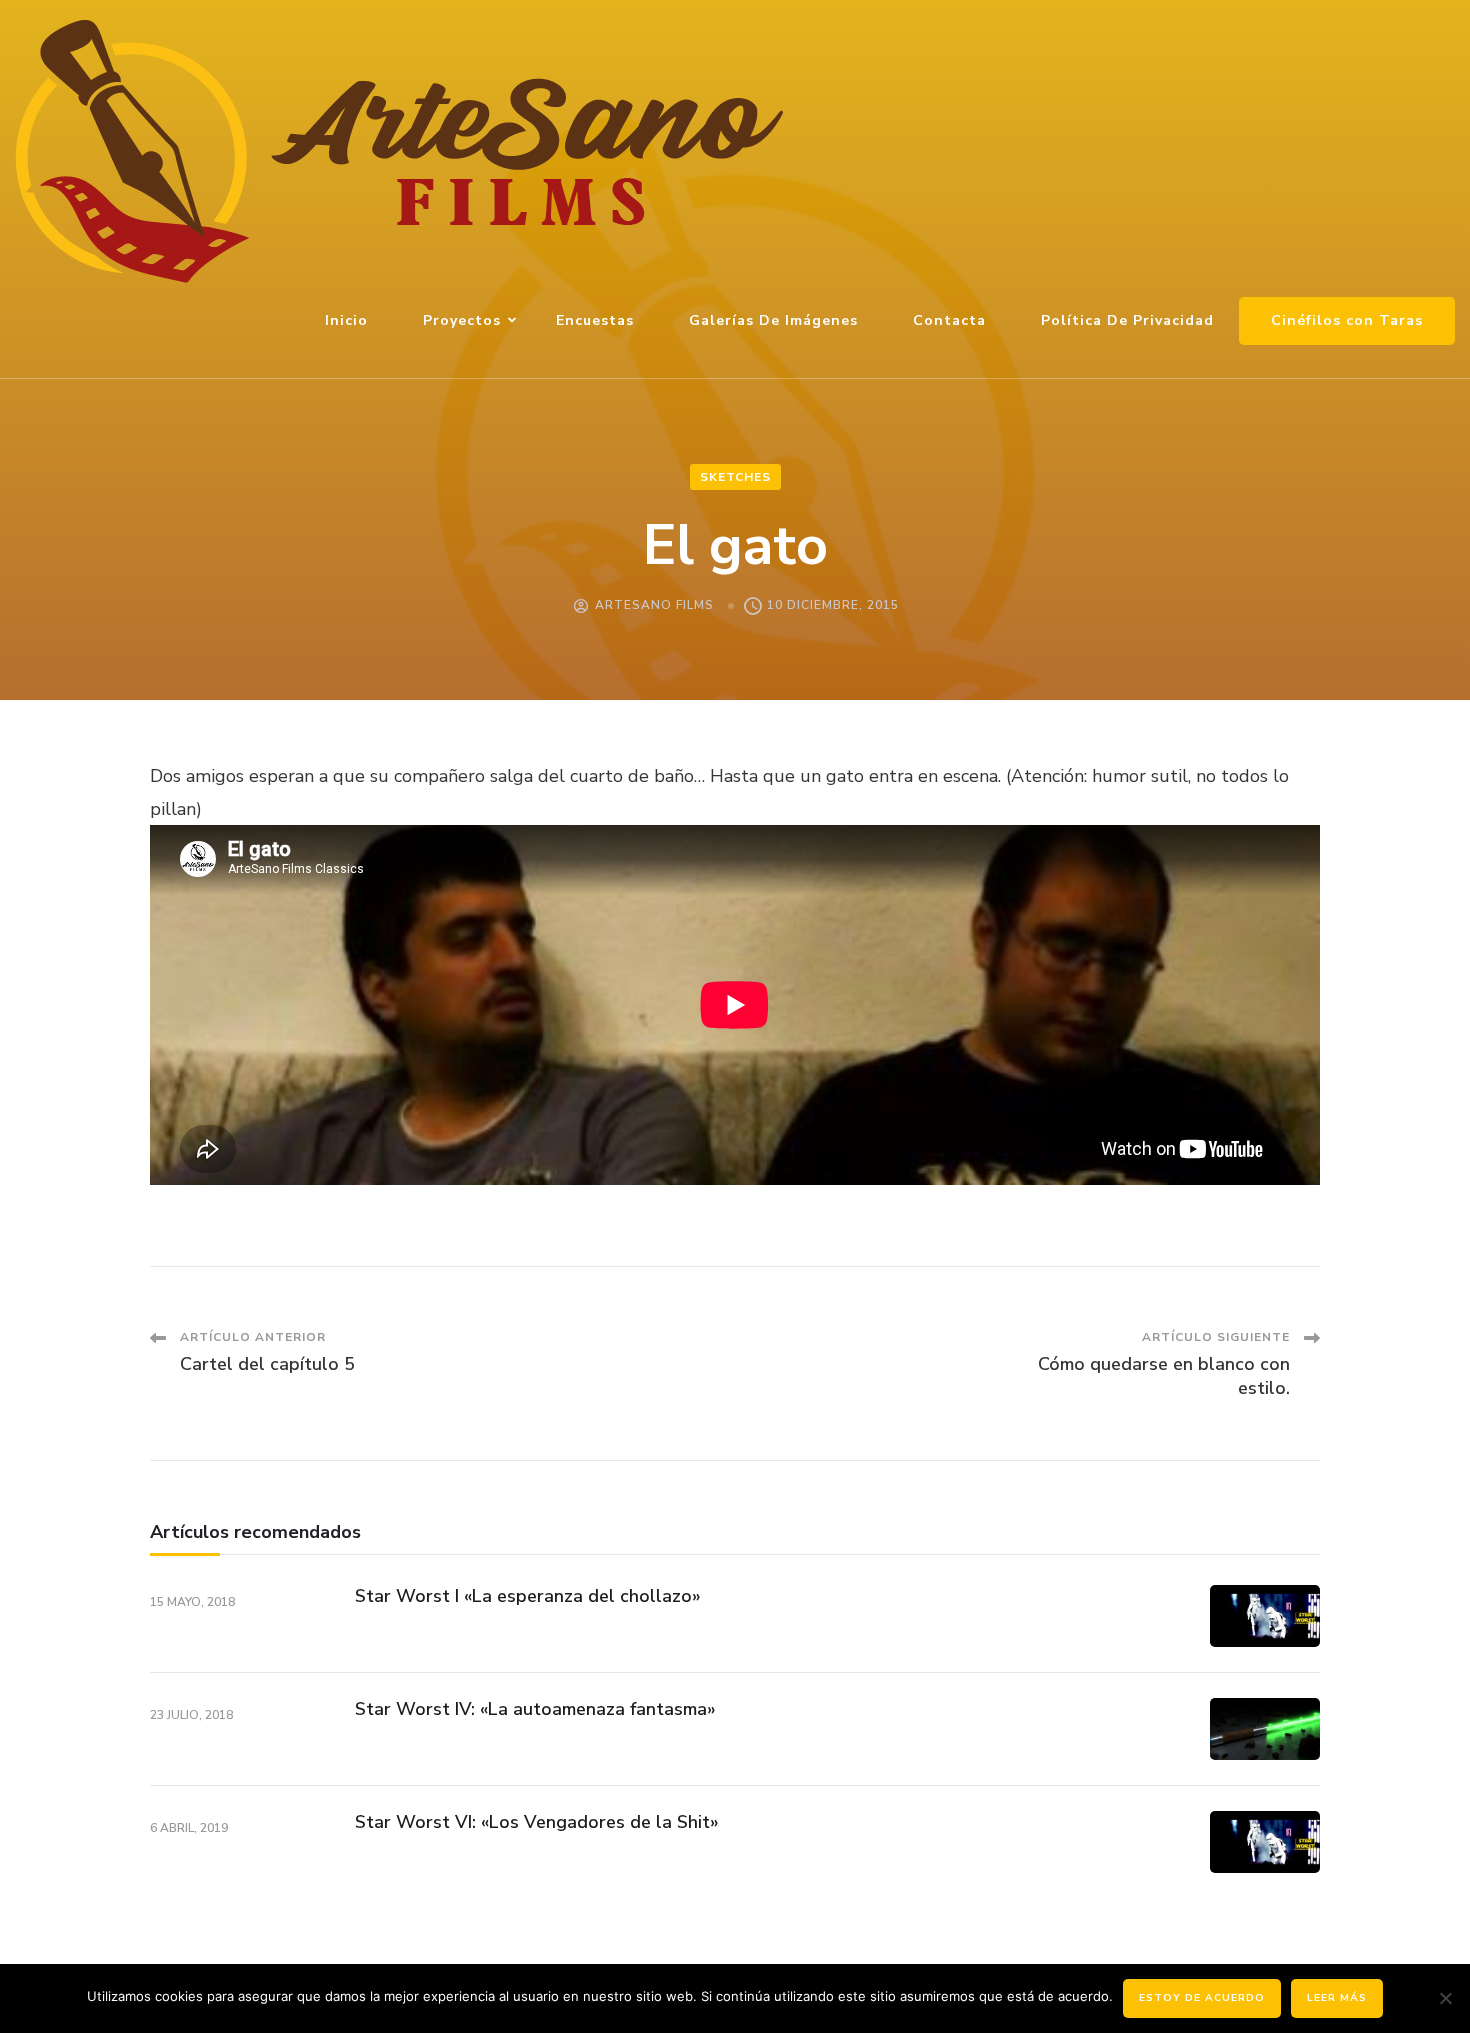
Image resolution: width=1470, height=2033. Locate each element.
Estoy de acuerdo (1202, 1998)
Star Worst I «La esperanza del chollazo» (528, 1596)
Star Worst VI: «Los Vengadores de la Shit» (537, 1822)
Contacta (949, 320)
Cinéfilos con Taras (1347, 320)
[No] (1445, 1998)
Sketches (735, 477)
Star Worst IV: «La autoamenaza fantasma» (535, 1709)
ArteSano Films (654, 605)
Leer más (1337, 1998)
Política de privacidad (1127, 320)
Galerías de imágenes (773, 320)
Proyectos (462, 320)
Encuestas (595, 320)
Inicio (346, 320)
